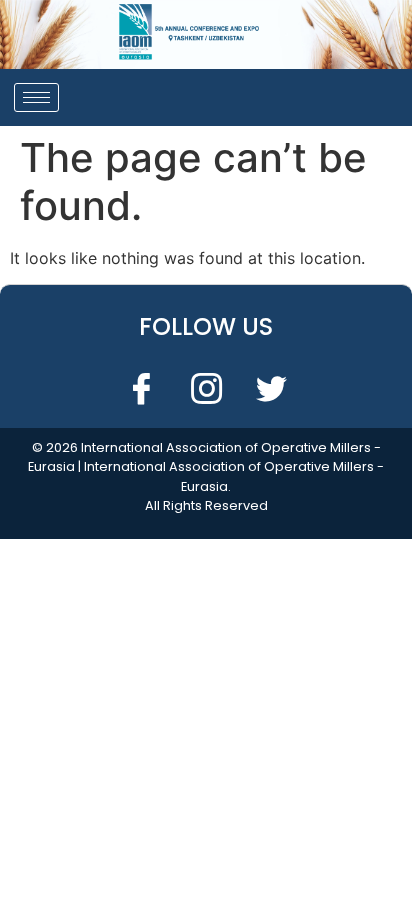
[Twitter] (271, 388)
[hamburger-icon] (36, 97)
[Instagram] (206, 388)
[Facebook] (141, 388)
